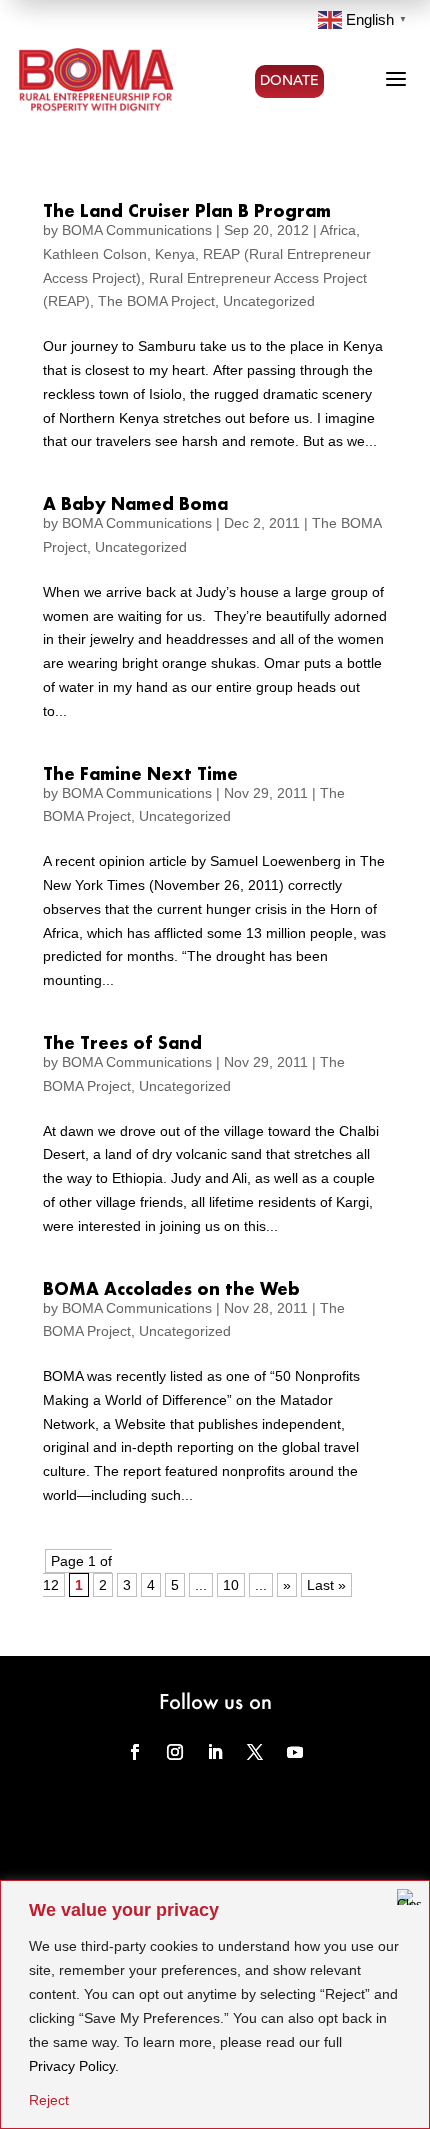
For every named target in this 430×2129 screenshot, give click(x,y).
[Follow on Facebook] (135, 1752)
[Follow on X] (255, 1752)
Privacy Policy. (74, 2066)
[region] (215, 2004)
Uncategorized (269, 301)
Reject (49, 2100)
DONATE (289, 81)
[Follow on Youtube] (295, 1752)
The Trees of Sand (122, 1042)
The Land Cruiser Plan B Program (187, 210)
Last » (326, 1585)
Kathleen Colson (95, 254)
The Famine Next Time (140, 773)
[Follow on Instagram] (175, 1752)
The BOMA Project (156, 301)
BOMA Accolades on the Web (171, 1288)
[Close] (409, 1897)
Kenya (175, 254)
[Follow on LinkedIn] (215, 1752)
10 (231, 1585)
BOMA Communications (137, 230)
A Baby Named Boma (135, 503)
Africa (338, 230)
